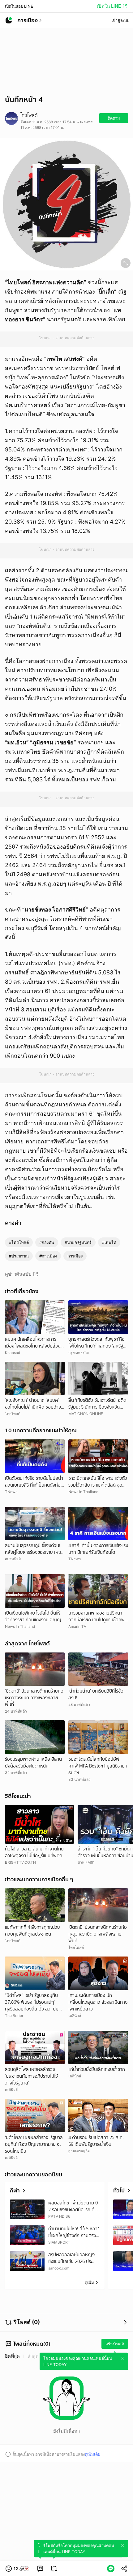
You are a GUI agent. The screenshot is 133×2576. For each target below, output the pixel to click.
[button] (18, 2569)
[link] (40, 2569)
